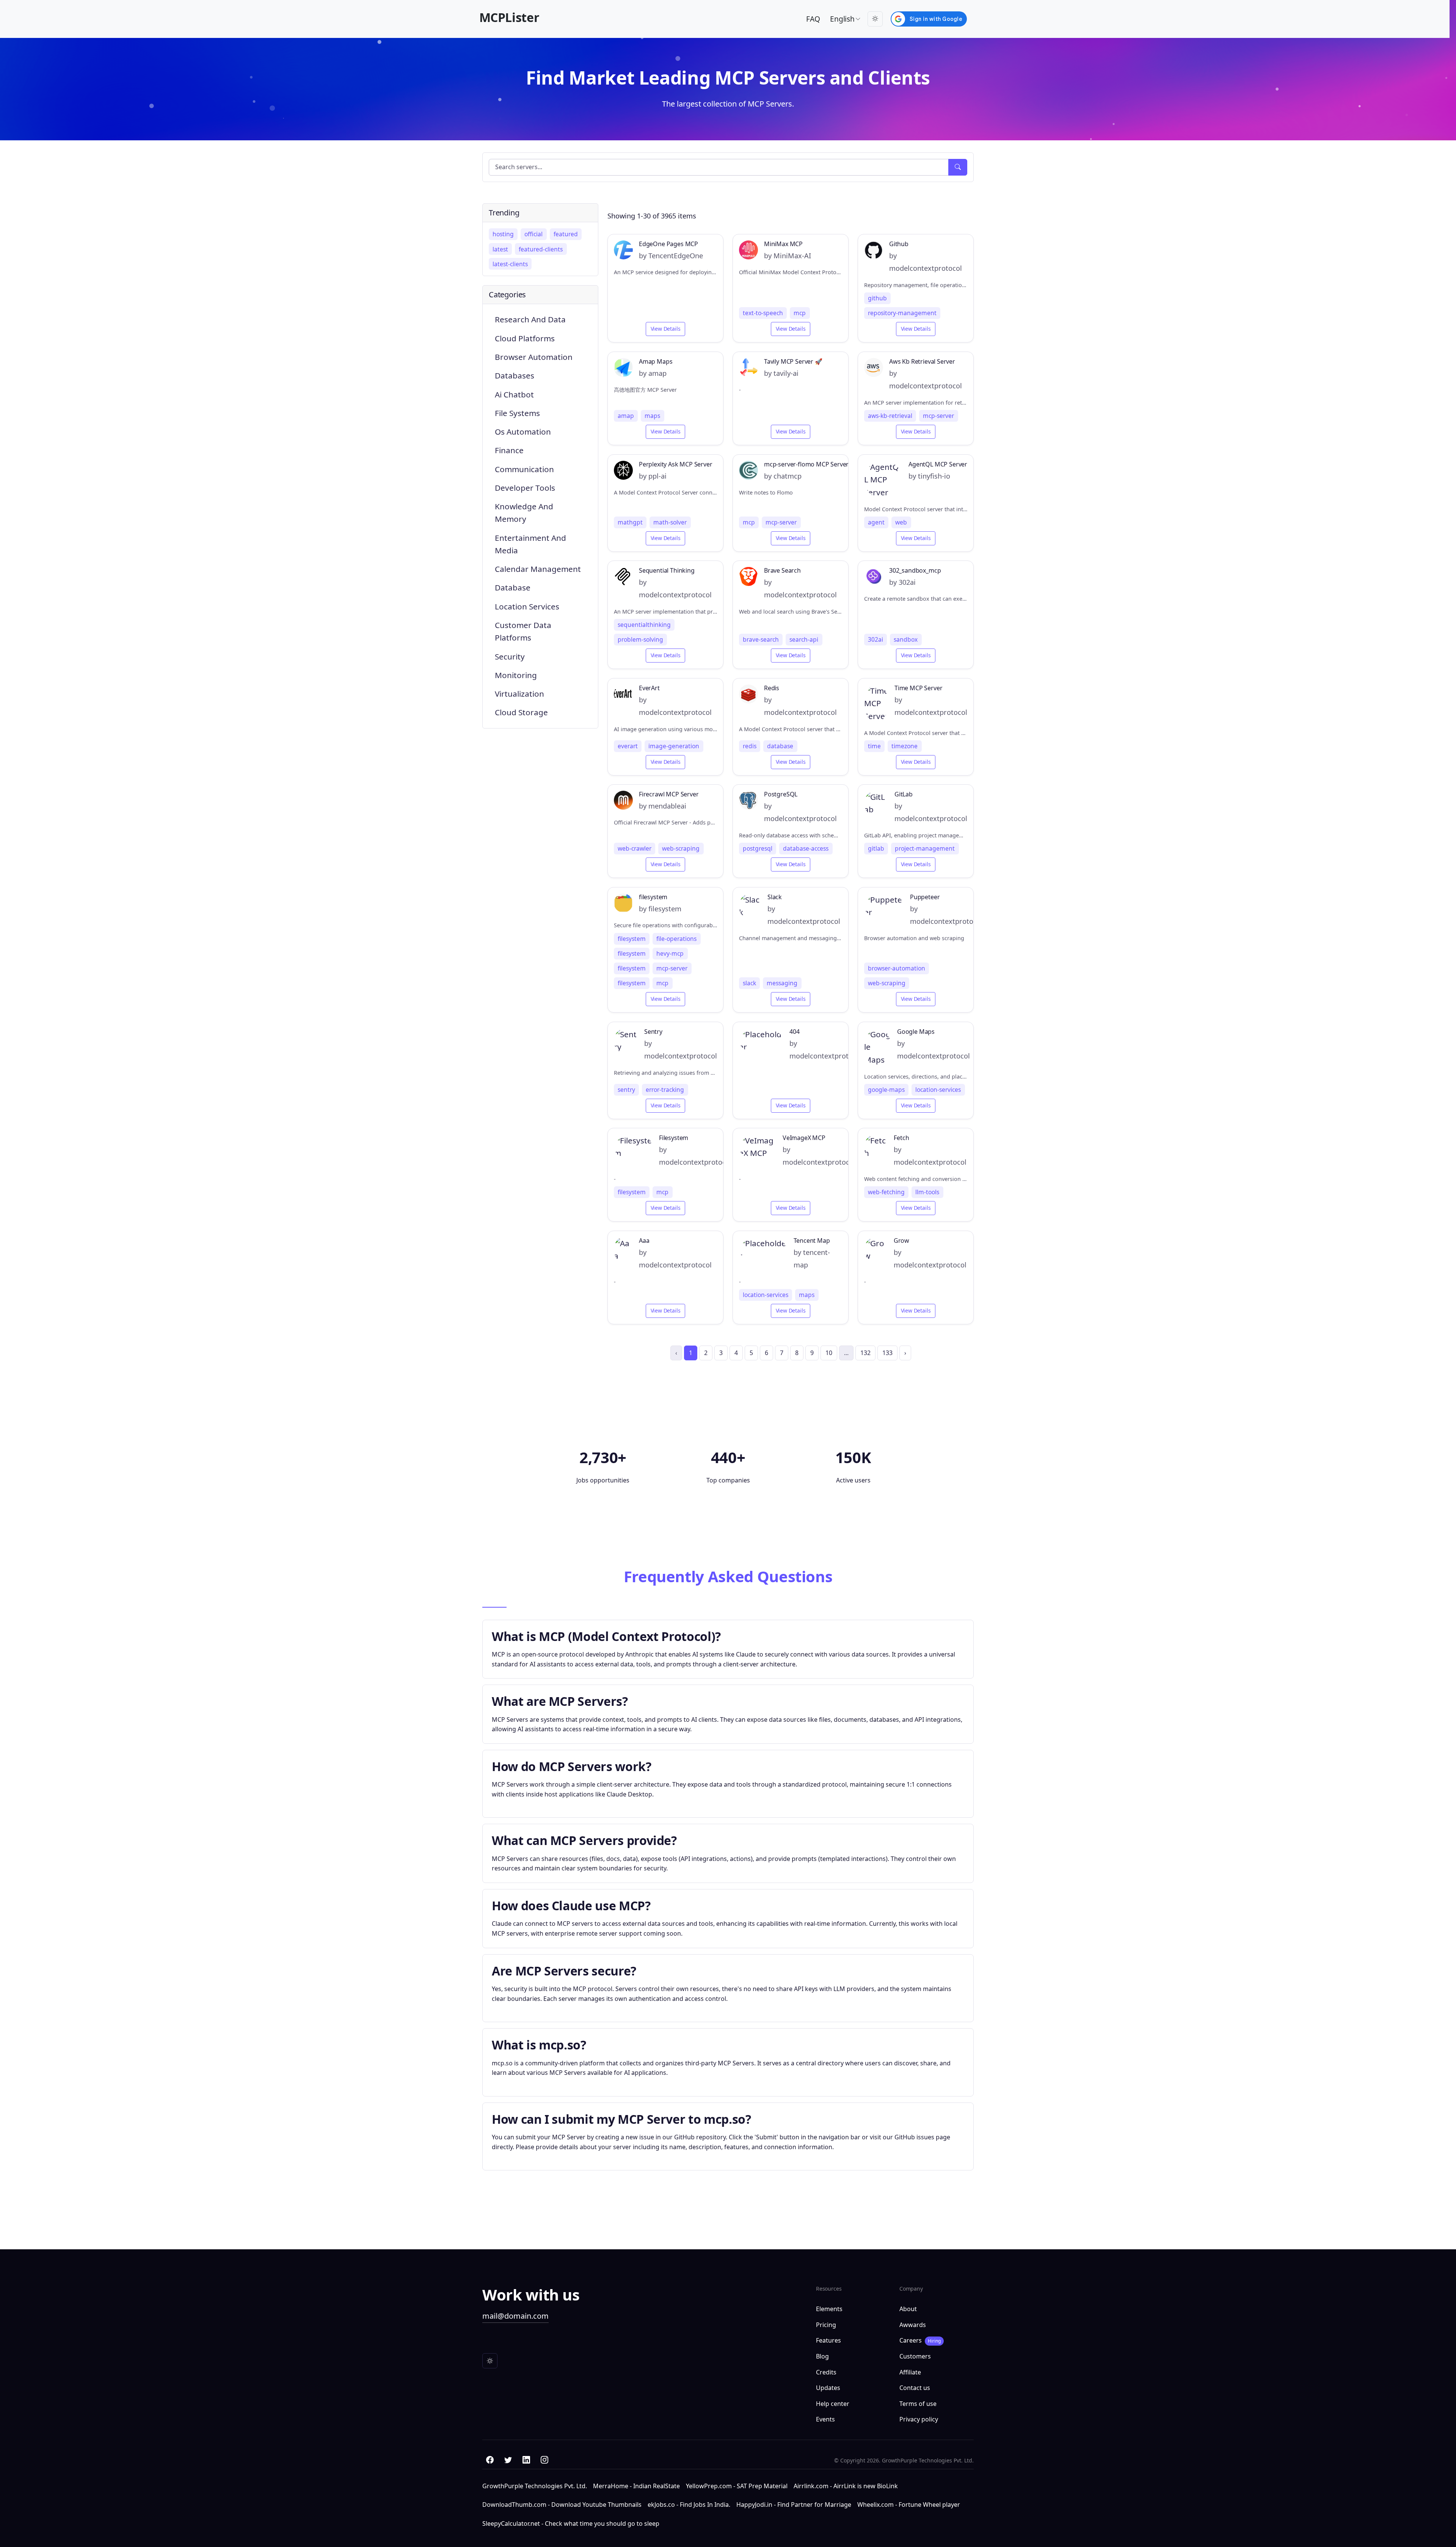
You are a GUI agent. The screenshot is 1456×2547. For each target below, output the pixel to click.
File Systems (517, 413)
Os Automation (523, 432)
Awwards (913, 2325)
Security (510, 656)
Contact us (915, 2388)
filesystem (653, 897)
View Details (666, 329)
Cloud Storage (521, 712)
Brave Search (782, 571)
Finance (509, 450)
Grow (901, 1241)
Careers (920, 2340)
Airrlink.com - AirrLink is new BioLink (846, 2486)
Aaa (644, 1241)
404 (794, 1032)
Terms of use (918, 2404)
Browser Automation (534, 357)
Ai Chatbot (514, 394)
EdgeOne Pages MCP (668, 244)
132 (865, 1353)
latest (500, 249)
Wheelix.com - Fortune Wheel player (909, 2505)
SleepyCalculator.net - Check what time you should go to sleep (571, 2523)
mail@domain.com (515, 2316)
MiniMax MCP (783, 244)
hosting (503, 234)
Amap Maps (656, 362)
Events (825, 2419)
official (533, 234)
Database (513, 587)
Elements (829, 2309)
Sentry (653, 1032)
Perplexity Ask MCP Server (676, 464)
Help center (833, 2404)
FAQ (813, 19)
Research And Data (530, 319)
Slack (775, 897)
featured (566, 234)
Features (828, 2340)
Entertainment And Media (530, 544)
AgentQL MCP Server (938, 464)
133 (887, 1353)
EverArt (649, 688)
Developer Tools (525, 488)
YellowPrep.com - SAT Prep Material (737, 2486)
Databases (515, 375)
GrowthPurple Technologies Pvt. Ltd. (535, 2486)
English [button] (842, 19)
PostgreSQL (781, 794)
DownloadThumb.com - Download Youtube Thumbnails (562, 2505)
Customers (915, 2356)
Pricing (826, 2325)
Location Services (527, 606)
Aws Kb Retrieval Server (922, 362)
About (908, 2309)
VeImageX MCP (804, 1138)
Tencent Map (812, 1241)
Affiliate (910, 2372)
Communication (524, 469)
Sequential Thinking (667, 571)
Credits (826, 2372)
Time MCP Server (918, 688)
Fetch (901, 1138)
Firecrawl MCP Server (669, 794)
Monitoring (516, 675)
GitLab (904, 794)
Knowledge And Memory (524, 513)
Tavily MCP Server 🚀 (793, 362)
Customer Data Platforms (523, 631)
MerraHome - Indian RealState (636, 2486)
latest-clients (510, 264)
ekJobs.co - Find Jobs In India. (689, 2505)
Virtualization (519, 694)
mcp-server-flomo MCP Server (806, 464)
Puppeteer (925, 897)
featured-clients (541, 249)
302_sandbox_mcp (915, 571)
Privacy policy (919, 2419)
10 (829, 1353)
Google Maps (916, 1032)
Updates (828, 2388)
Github (899, 244)
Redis (772, 688)
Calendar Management (538, 569)
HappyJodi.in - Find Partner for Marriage (794, 2505)
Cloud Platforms (525, 338)
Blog (822, 2356)
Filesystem (674, 1138)
